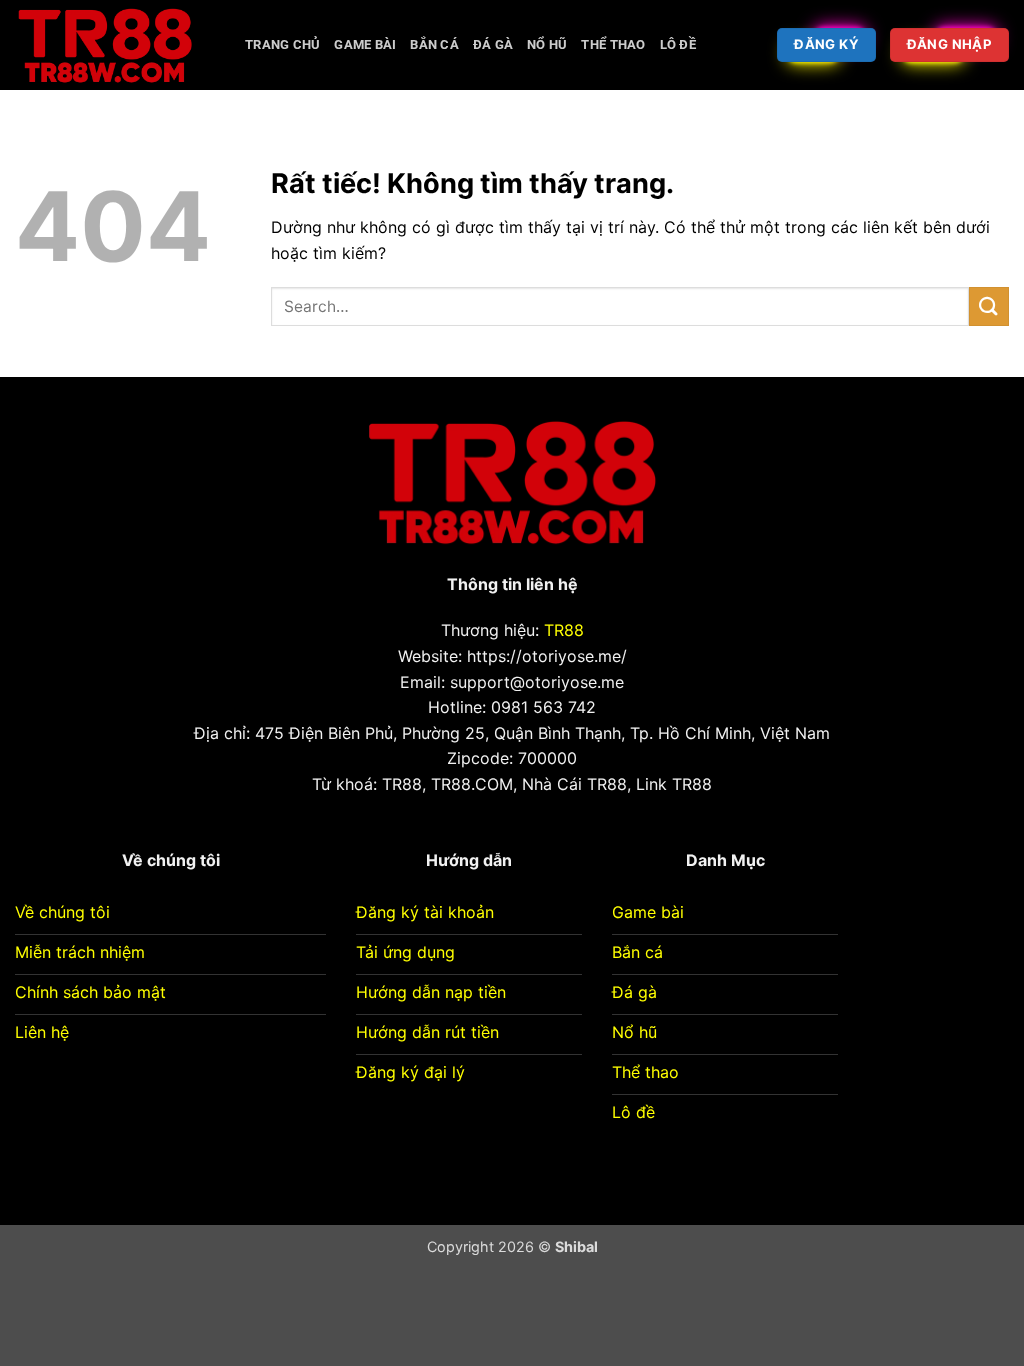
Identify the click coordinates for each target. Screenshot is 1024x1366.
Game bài (365, 44)
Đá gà (493, 44)
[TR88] (115, 45)
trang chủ (282, 44)
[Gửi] (989, 306)
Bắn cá (434, 44)
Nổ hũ (547, 44)
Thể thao (613, 44)
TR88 (564, 630)
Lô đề (678, 44)
